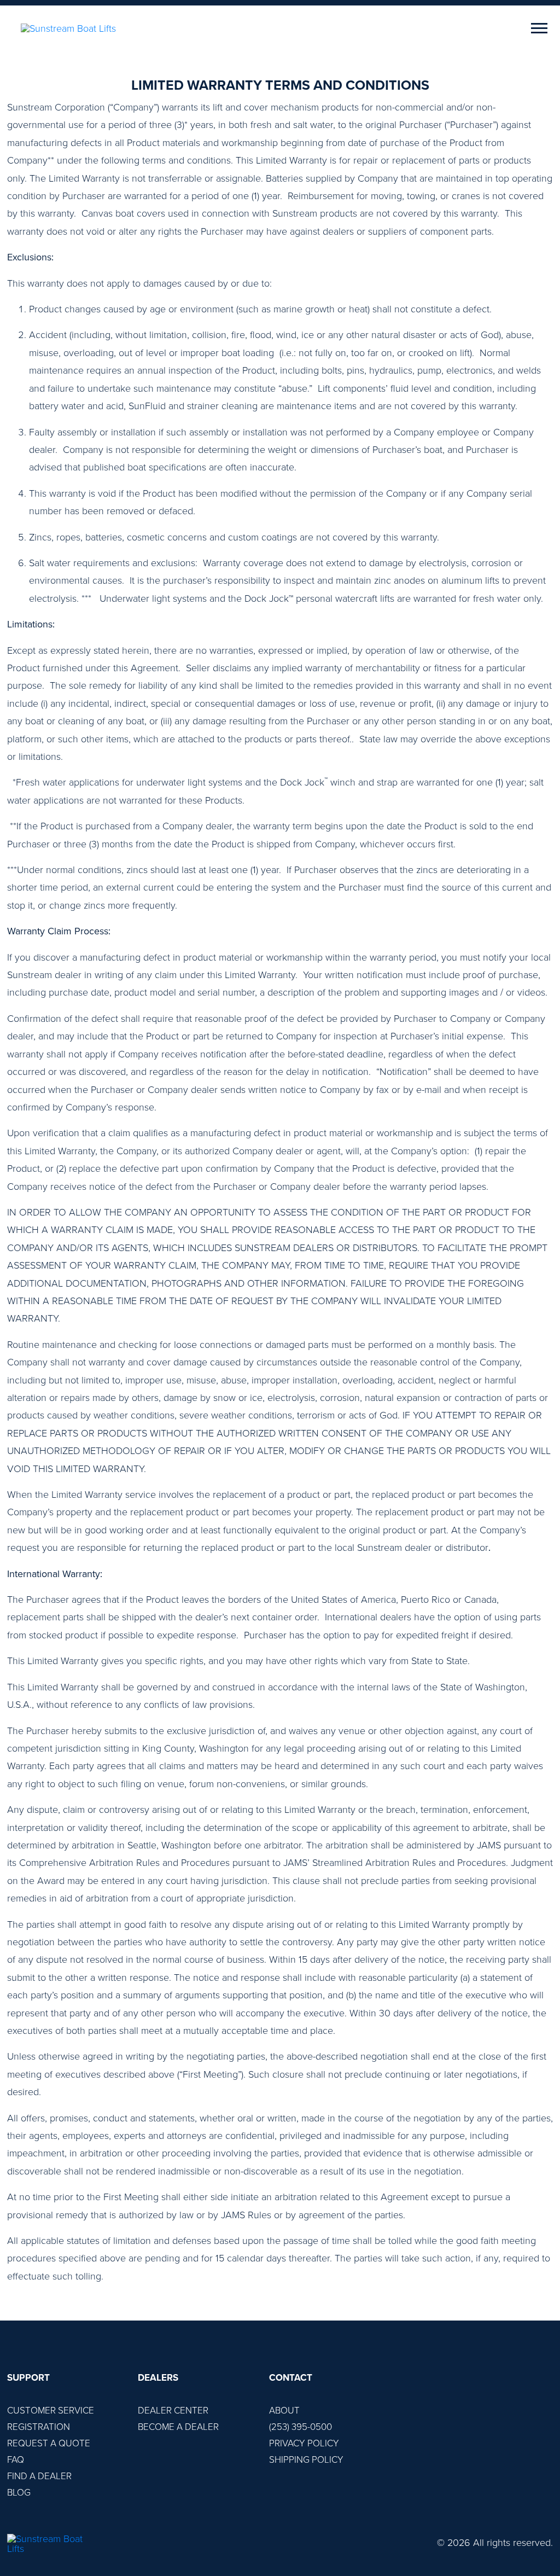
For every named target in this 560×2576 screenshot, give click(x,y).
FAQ (16, 2460)
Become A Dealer (178, 2427)
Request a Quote (49, 2443)
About (284, 2411)
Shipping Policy (306, 2460)
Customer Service (51, 2411)
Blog (19, 2493)
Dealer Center (173, 2411)
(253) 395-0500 (301, 2427)
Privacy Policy (304, 2443)
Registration (39, 2427)
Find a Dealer (39, 2476)
